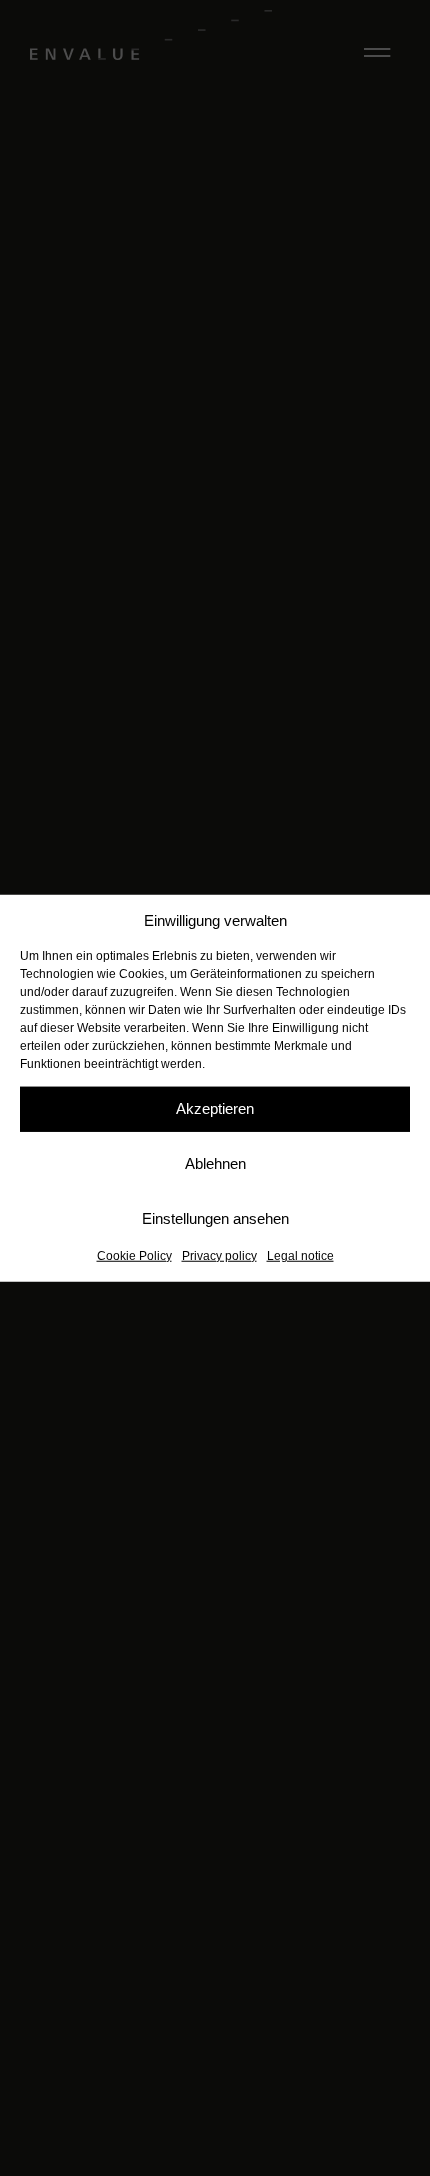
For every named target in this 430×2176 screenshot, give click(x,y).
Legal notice (300, 1255)
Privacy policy (219, 1255)
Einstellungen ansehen (215, 1218)
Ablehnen (215, 1163)
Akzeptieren (215, 1108)
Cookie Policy (134, 1255)
